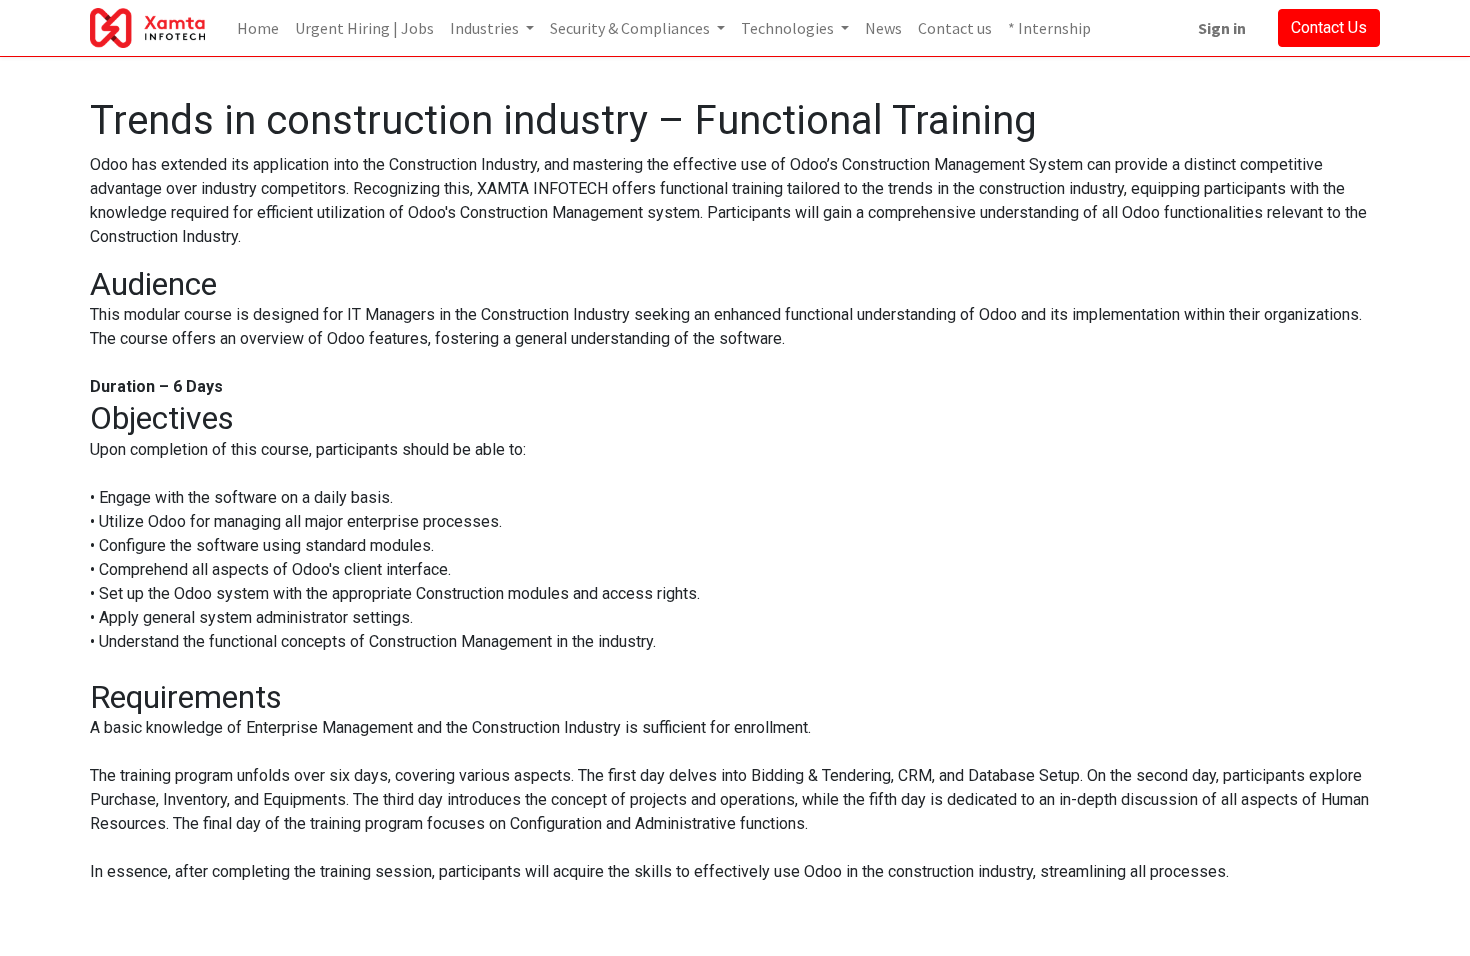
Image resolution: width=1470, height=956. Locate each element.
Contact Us (1329, 27)
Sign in (1222, 28)
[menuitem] (258, 28)
